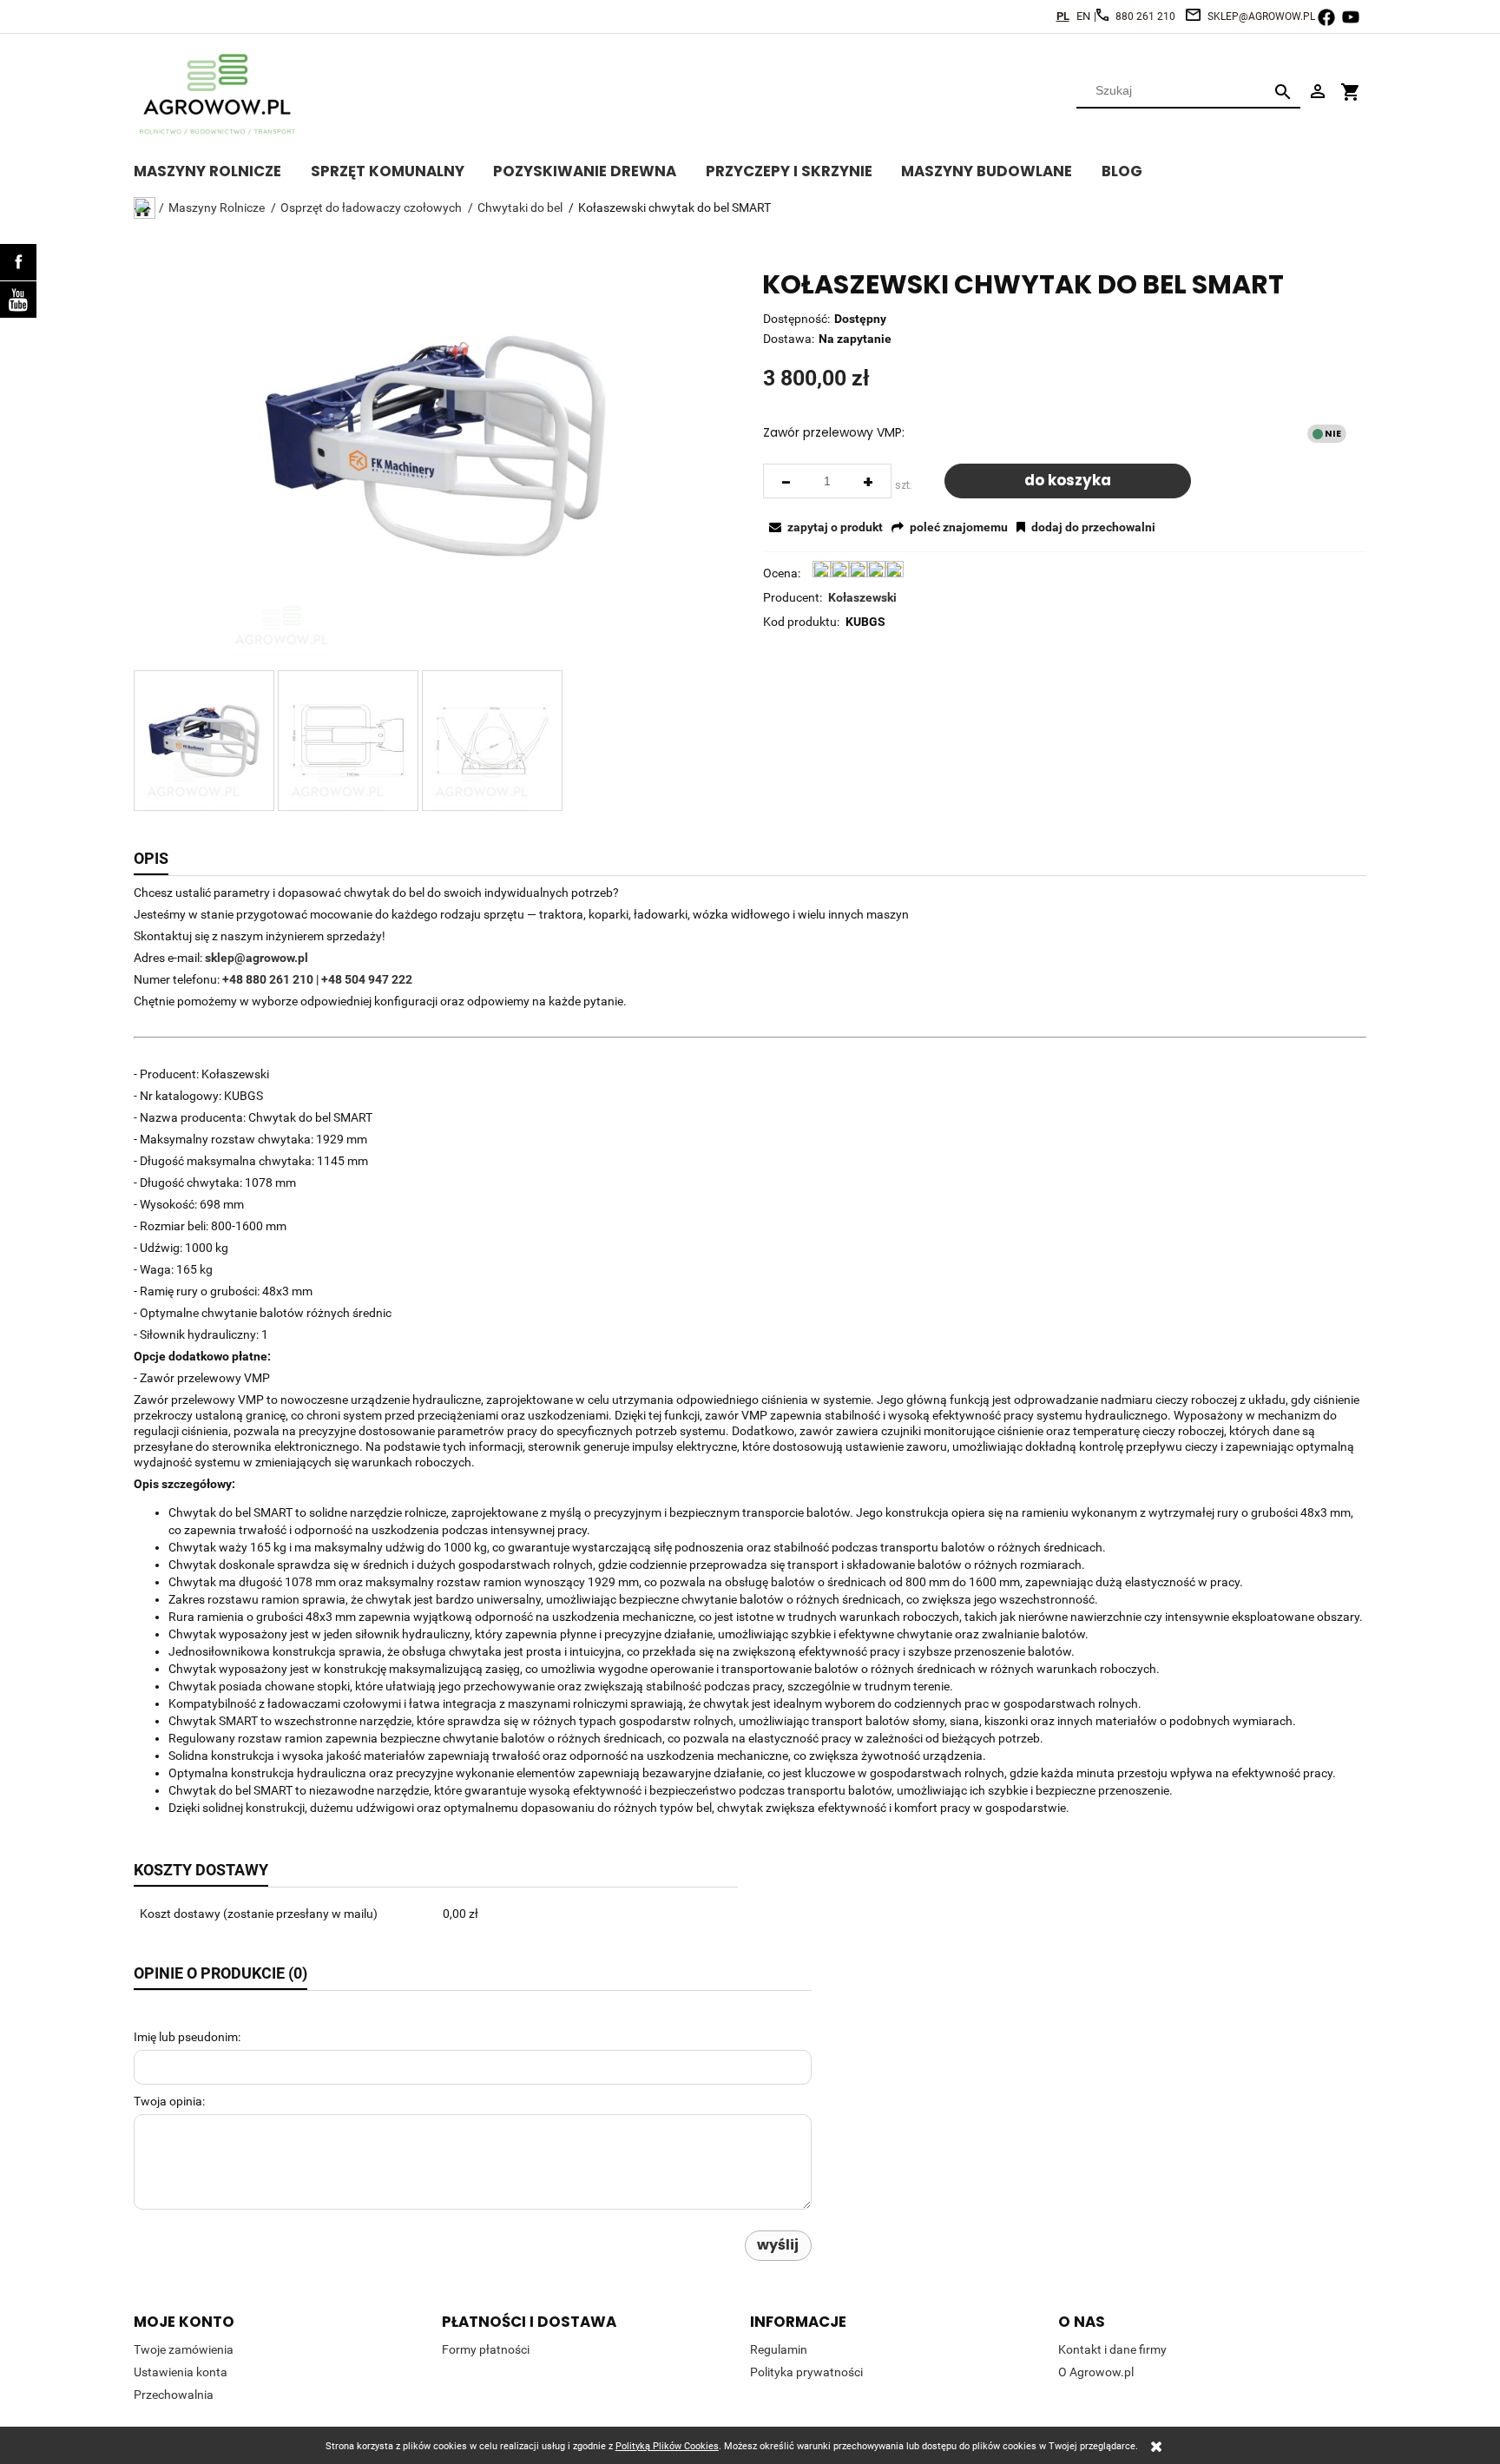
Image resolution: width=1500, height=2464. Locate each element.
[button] (824, 527)
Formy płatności (486, 2349)
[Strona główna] (220, 95)
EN (1083, 16)
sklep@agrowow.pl (1261, 16)
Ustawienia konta (181, 2372)
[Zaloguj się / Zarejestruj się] (1318, 90)
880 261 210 (1145, 16)
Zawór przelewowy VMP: (834, 432)
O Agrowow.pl (1096, 2372)
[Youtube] (18, 300)
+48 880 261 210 (268, 979)
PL (1063, 16)
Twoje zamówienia (184, 2349)
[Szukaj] (1283, 91)
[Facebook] (18, 262)
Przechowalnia (174, 2395)
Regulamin (779, 2349)
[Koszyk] (1351, 84)
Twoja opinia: (169, 2101)
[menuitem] (222, 169)
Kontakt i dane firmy (1112, 2349)
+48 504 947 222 (367, 979)
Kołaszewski (862, 597)
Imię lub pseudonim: (187, 2037)
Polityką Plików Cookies (667, 2446)
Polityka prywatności (806, 2372)
